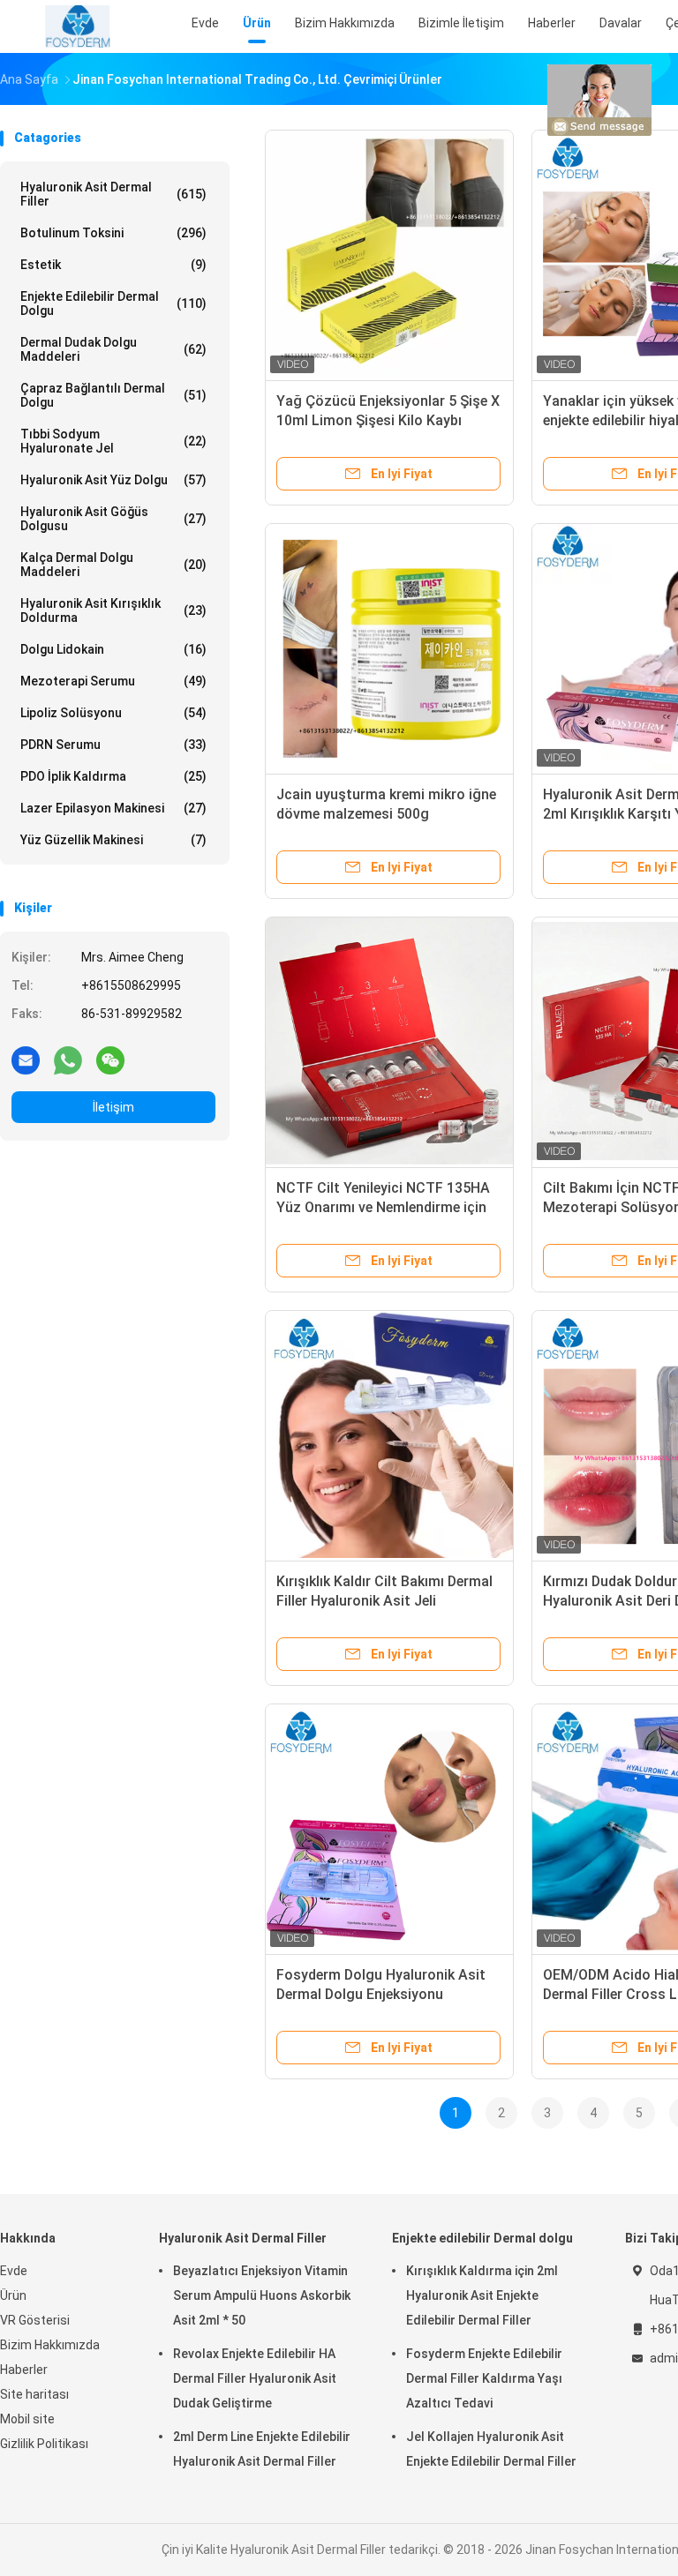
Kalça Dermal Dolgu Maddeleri (113, 565)
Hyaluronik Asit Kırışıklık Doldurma (113, 610)
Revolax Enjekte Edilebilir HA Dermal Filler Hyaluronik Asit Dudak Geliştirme (255, 2378)
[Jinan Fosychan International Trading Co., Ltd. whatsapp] (68, 1060)
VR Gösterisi (35, 2320)
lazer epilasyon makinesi (113, 808)
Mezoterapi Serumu (113, 681)
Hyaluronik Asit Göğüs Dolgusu (113, 519)
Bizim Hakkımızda (50, 2345)
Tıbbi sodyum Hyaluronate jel (113, 441)
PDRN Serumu (113, 745)
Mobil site (27, 2419)
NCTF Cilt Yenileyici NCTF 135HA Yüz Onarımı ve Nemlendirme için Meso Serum (383, 1207)
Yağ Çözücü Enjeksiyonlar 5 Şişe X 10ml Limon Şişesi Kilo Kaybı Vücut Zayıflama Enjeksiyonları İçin (389, 420)
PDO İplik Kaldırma (113, 776)
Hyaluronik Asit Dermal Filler (113, 194)
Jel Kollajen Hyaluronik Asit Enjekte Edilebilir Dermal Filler (491, 2449)
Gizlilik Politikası (44, 2444)
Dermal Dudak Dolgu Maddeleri (113, 349)
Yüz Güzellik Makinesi (113, 840)
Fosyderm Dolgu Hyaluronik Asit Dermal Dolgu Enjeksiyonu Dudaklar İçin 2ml (381, 1994)
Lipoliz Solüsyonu (113, 713)
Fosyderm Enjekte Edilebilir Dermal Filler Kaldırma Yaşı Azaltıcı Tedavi (484, 2378)
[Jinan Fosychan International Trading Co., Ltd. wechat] (110, 1060)
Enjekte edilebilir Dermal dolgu (113, 303)
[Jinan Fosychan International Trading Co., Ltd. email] (26, 1060)
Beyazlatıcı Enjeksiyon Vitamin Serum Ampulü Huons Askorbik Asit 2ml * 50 (262, 2295)
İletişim (113, 1107)
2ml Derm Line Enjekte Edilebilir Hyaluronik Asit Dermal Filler (262, 2449)
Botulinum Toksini (113, 233)
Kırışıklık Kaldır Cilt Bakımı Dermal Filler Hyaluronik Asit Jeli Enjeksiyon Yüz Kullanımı (384, 1601)
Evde (14, 2271)
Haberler (24, 2370)
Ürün (13, 2295)
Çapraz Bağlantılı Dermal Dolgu (113, 395)
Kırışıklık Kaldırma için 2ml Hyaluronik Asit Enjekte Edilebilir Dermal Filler (482, 2295)
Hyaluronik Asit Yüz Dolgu (113, 480)
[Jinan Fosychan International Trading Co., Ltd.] (78, 26)
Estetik (113, 265)
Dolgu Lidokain (113, 649)
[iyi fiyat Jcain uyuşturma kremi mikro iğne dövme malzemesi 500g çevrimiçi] (389, 648)
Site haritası (34, 2394)
